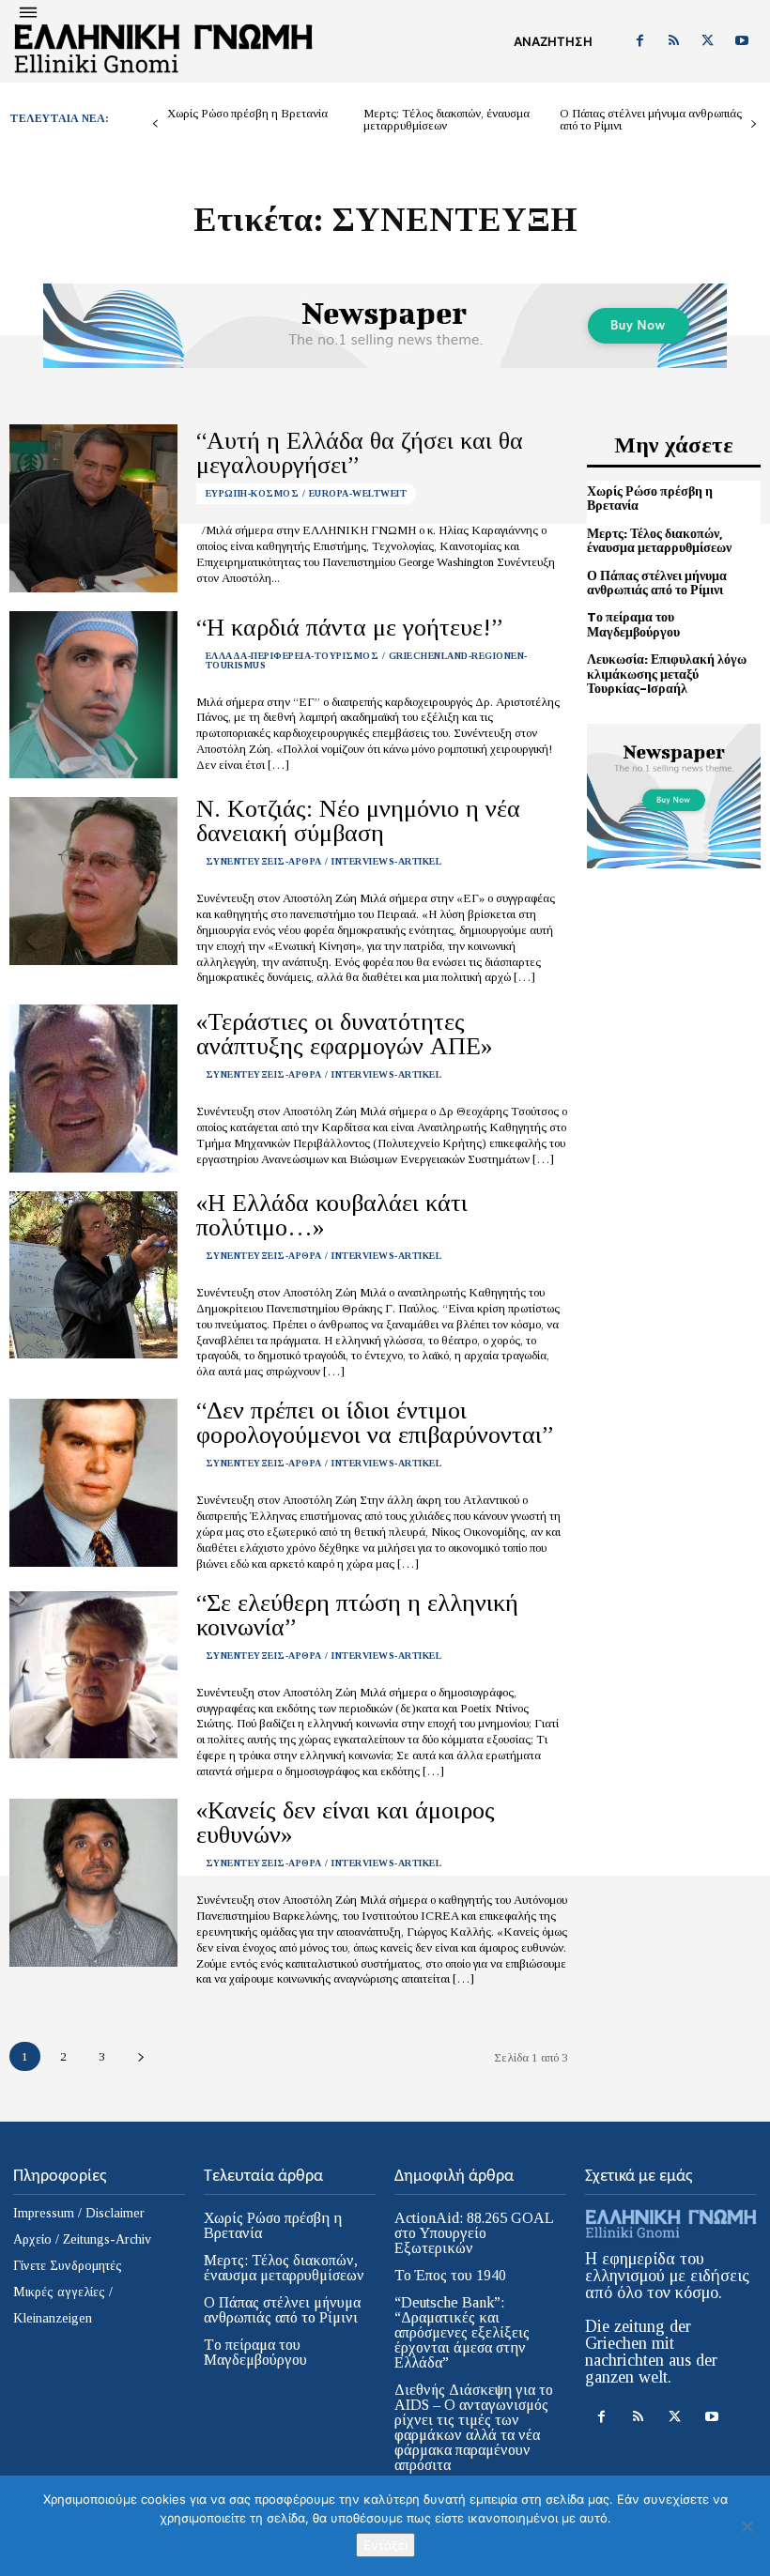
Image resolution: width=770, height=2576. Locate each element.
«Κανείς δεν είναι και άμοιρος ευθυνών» (346, 1823)
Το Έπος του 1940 (450, 2275)
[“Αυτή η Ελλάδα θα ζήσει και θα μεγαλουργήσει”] (93, 508)
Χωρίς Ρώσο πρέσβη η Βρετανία (247, 113)
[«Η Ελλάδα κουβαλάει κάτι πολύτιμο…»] (93, 1275)
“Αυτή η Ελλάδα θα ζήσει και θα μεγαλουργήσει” (360, 453)
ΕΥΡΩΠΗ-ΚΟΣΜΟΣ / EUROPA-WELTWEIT (307, 493)
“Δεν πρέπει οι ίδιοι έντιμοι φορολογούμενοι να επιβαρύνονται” (375, 1423)
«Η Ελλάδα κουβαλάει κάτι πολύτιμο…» (332, 1215)
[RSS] (673, 41)
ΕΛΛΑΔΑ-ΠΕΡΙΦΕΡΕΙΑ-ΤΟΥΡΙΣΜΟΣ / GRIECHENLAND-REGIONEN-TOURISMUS (367, 660)
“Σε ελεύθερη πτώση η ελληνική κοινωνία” (357, 1615)
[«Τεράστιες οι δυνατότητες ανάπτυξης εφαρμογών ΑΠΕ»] (93, 1089)
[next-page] (754, 124)
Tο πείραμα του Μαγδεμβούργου (633, 624)
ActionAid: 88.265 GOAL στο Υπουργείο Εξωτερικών (474, 2233)
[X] (708, 41)
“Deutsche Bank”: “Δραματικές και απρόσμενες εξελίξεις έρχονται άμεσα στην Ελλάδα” (462, 2332)
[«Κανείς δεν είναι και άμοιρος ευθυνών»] (93, 1883)
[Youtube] (742, 41)
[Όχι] (747, 2526)
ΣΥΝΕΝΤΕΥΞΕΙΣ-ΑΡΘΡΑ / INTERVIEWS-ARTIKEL (324, 861)
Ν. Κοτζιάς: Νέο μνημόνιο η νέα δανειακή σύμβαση (358, 821)
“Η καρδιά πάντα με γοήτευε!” (349, 628)
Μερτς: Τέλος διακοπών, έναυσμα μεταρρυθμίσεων (447, 119)
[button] (553, 41)
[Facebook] (639, 41)
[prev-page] (155, 124)
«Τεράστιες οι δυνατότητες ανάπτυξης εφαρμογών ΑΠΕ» (344, 1034)
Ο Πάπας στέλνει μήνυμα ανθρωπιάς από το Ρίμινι (651, 119)
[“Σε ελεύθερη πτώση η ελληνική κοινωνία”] (93, 1675)
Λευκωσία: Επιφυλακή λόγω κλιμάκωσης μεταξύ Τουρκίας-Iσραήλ (667, 674)
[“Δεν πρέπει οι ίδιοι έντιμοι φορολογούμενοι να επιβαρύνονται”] (93, 1483)
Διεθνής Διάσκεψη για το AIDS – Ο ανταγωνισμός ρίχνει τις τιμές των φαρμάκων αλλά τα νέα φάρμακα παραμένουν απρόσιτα (474, 2427)
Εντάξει (385, 2545)
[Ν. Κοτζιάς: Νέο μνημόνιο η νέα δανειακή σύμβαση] (93, 881)
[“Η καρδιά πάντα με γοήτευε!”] (93, 695)
